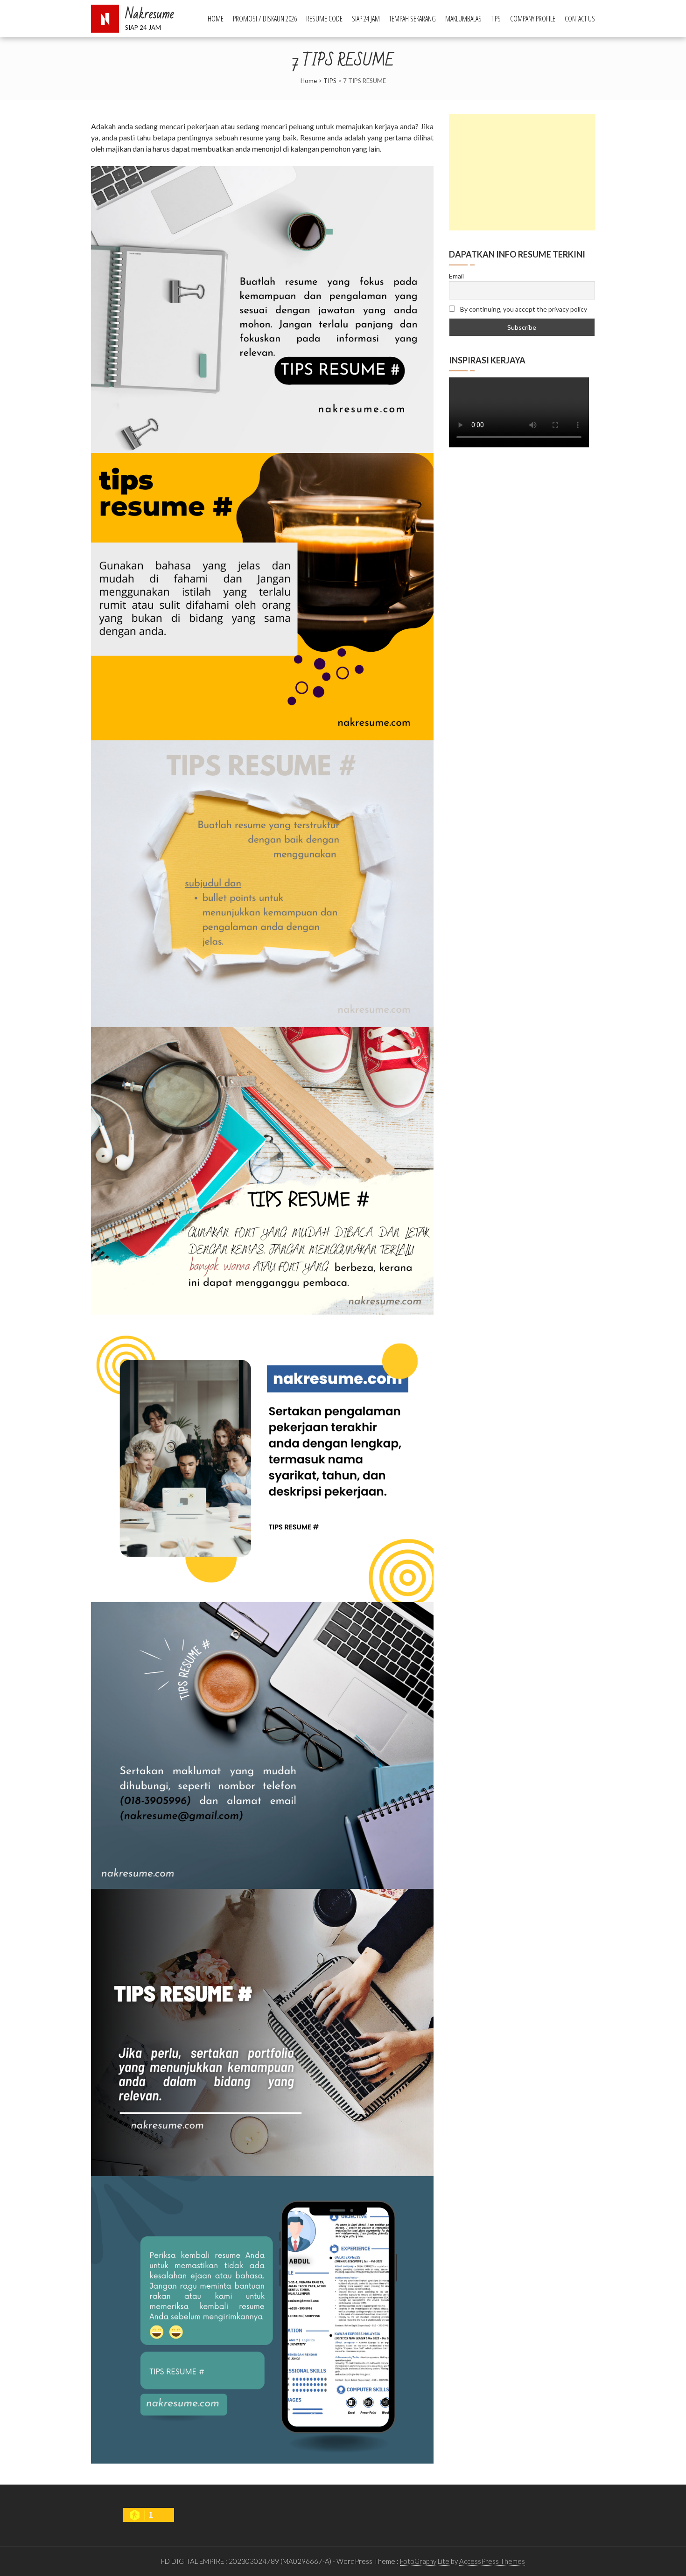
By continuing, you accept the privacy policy (523, 309)
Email (456, 276)
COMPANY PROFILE (533, 19)
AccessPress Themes (492, 2561)
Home (309, 81)
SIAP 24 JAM (366, 19)
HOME (216, 19)
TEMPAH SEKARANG (413, 19)
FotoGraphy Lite (425, 2561)
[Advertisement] (522, 172)
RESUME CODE (324, 19)
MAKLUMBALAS (463, 19)
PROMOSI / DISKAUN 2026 (265, 19)
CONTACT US (580, 19)
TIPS (496, 19)
